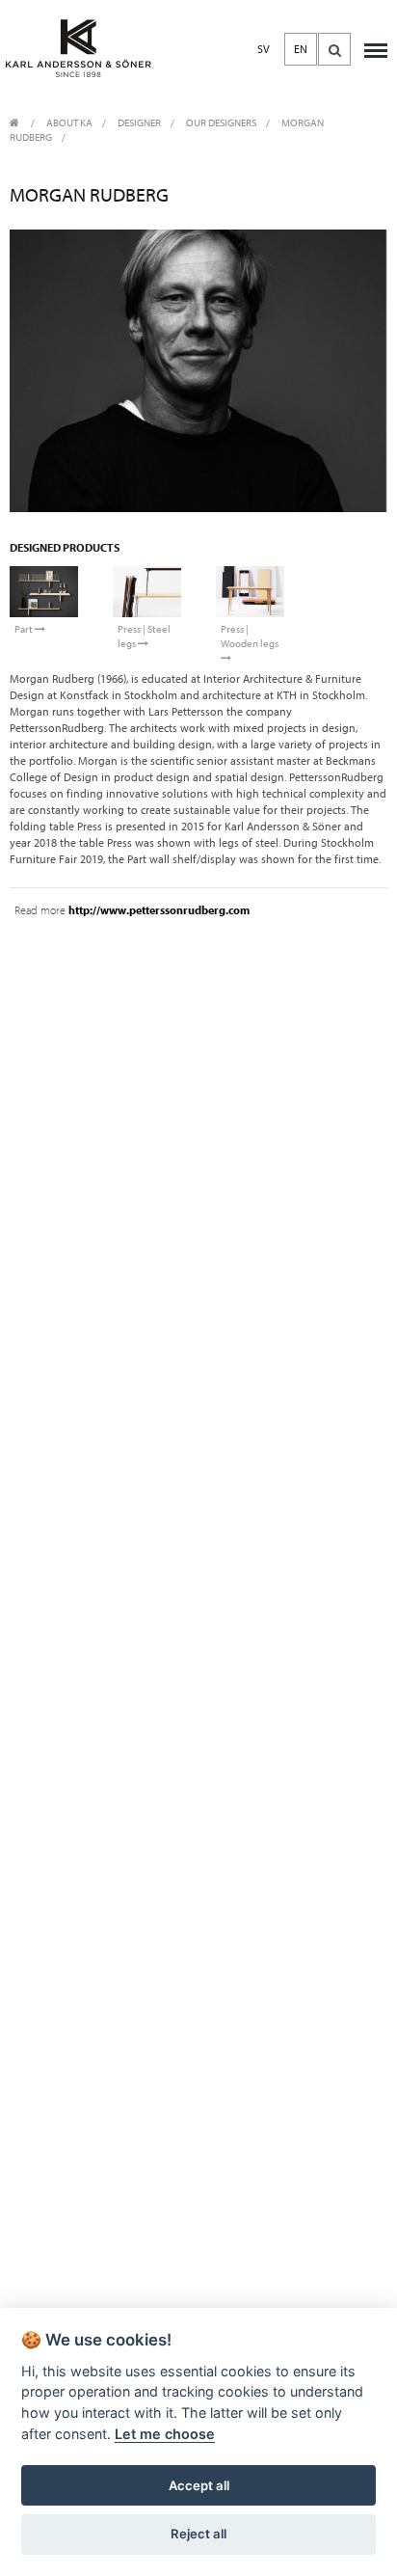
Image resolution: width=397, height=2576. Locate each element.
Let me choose (165, 2434)
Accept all (199, 2485)
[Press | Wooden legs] (250, 592)
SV (264, 49)
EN (301, 49)
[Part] (44, 592)
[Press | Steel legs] (147, 592)
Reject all (198, 2534)
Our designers (221, 123)
